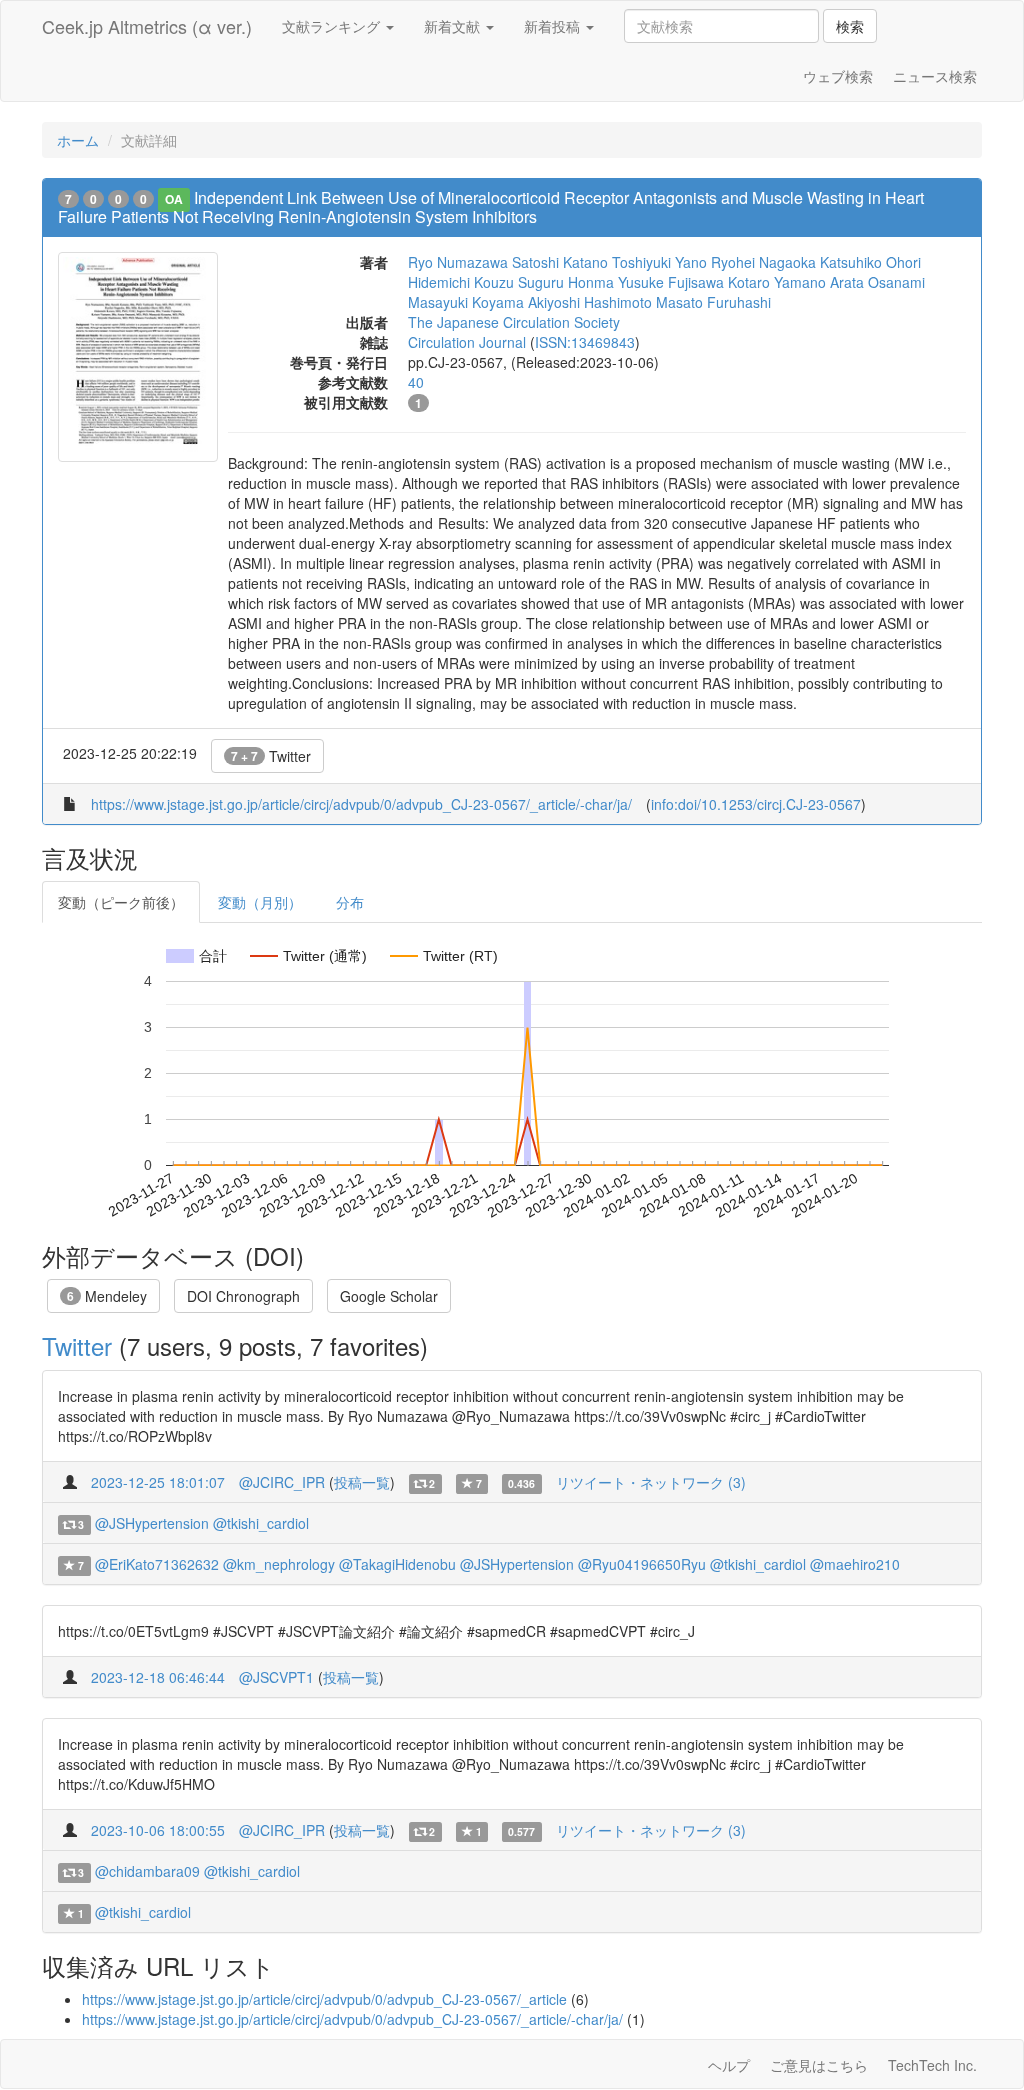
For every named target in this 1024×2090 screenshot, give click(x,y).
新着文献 (454, 26)
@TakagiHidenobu (397, 1564)
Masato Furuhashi (713, 302)
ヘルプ (729, 2065)
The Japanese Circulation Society (514, 322)
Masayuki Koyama (466, 302)
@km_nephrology (279, 1564)
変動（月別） (260, 902)
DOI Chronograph (243, 1296)
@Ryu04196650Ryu (642, 1564)
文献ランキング (333, 26)
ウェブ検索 (838, 76)
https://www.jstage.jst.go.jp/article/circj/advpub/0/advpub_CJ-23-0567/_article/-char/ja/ (361, 804)
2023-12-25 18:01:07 (158, 1482)
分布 (350, 902)
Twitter (271, 756)
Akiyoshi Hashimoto (590, 302)
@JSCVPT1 (276, 1677)
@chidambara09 (147, 1871)
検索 (850, 26)
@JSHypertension (152, 1523)
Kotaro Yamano (777, 282)
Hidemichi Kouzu (461, 282)
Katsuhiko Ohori (870, 262)
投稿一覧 (362, 1482)
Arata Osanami (877, 282)
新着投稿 (554, 26)
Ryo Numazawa (458, 262)
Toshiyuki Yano (659, 262)
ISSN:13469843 (585, 342)
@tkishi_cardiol (261, 1523)
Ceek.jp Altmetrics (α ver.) (147, 26)
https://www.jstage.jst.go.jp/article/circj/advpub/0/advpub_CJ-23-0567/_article (324, 1999)
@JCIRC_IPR (282, 1482)
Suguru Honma (566, 282)
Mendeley (107, 1296)
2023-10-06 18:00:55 (158, 1830)
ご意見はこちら (819, 2065)
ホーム (78, 140)
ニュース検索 (935, 76)
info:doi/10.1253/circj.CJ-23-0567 (756, 804)
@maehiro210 (855, 1564)
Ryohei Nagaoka (763, 262)
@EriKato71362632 (157, 1564)
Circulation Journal (467, 342)
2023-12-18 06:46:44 (158, 1677)
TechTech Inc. (932, 2065)
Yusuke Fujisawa (671, 282)
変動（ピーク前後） (121, 902)
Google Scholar (389, 1296)
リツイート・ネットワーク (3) (651, 1482)
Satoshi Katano (560, 262)
